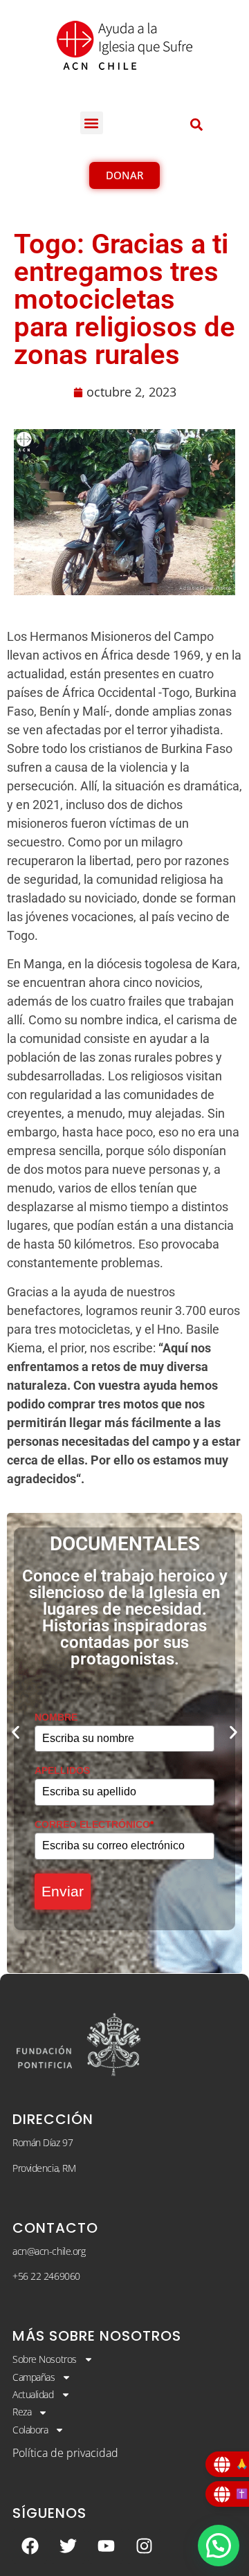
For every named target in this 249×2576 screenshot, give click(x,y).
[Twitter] (68, 2546)
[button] (92, 123)
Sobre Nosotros (45, 2359)
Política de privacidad (65, 2453)
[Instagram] (144, 2546)
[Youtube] (106, 2546)
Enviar (63, 1891)
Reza (22, 2412)
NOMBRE (56, 1717)
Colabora (30, 2430)
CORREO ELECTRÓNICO (94, 1824)
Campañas (34, 2377)
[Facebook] (30, 2546)
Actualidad (33, 2394)
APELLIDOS (62, 1770)
